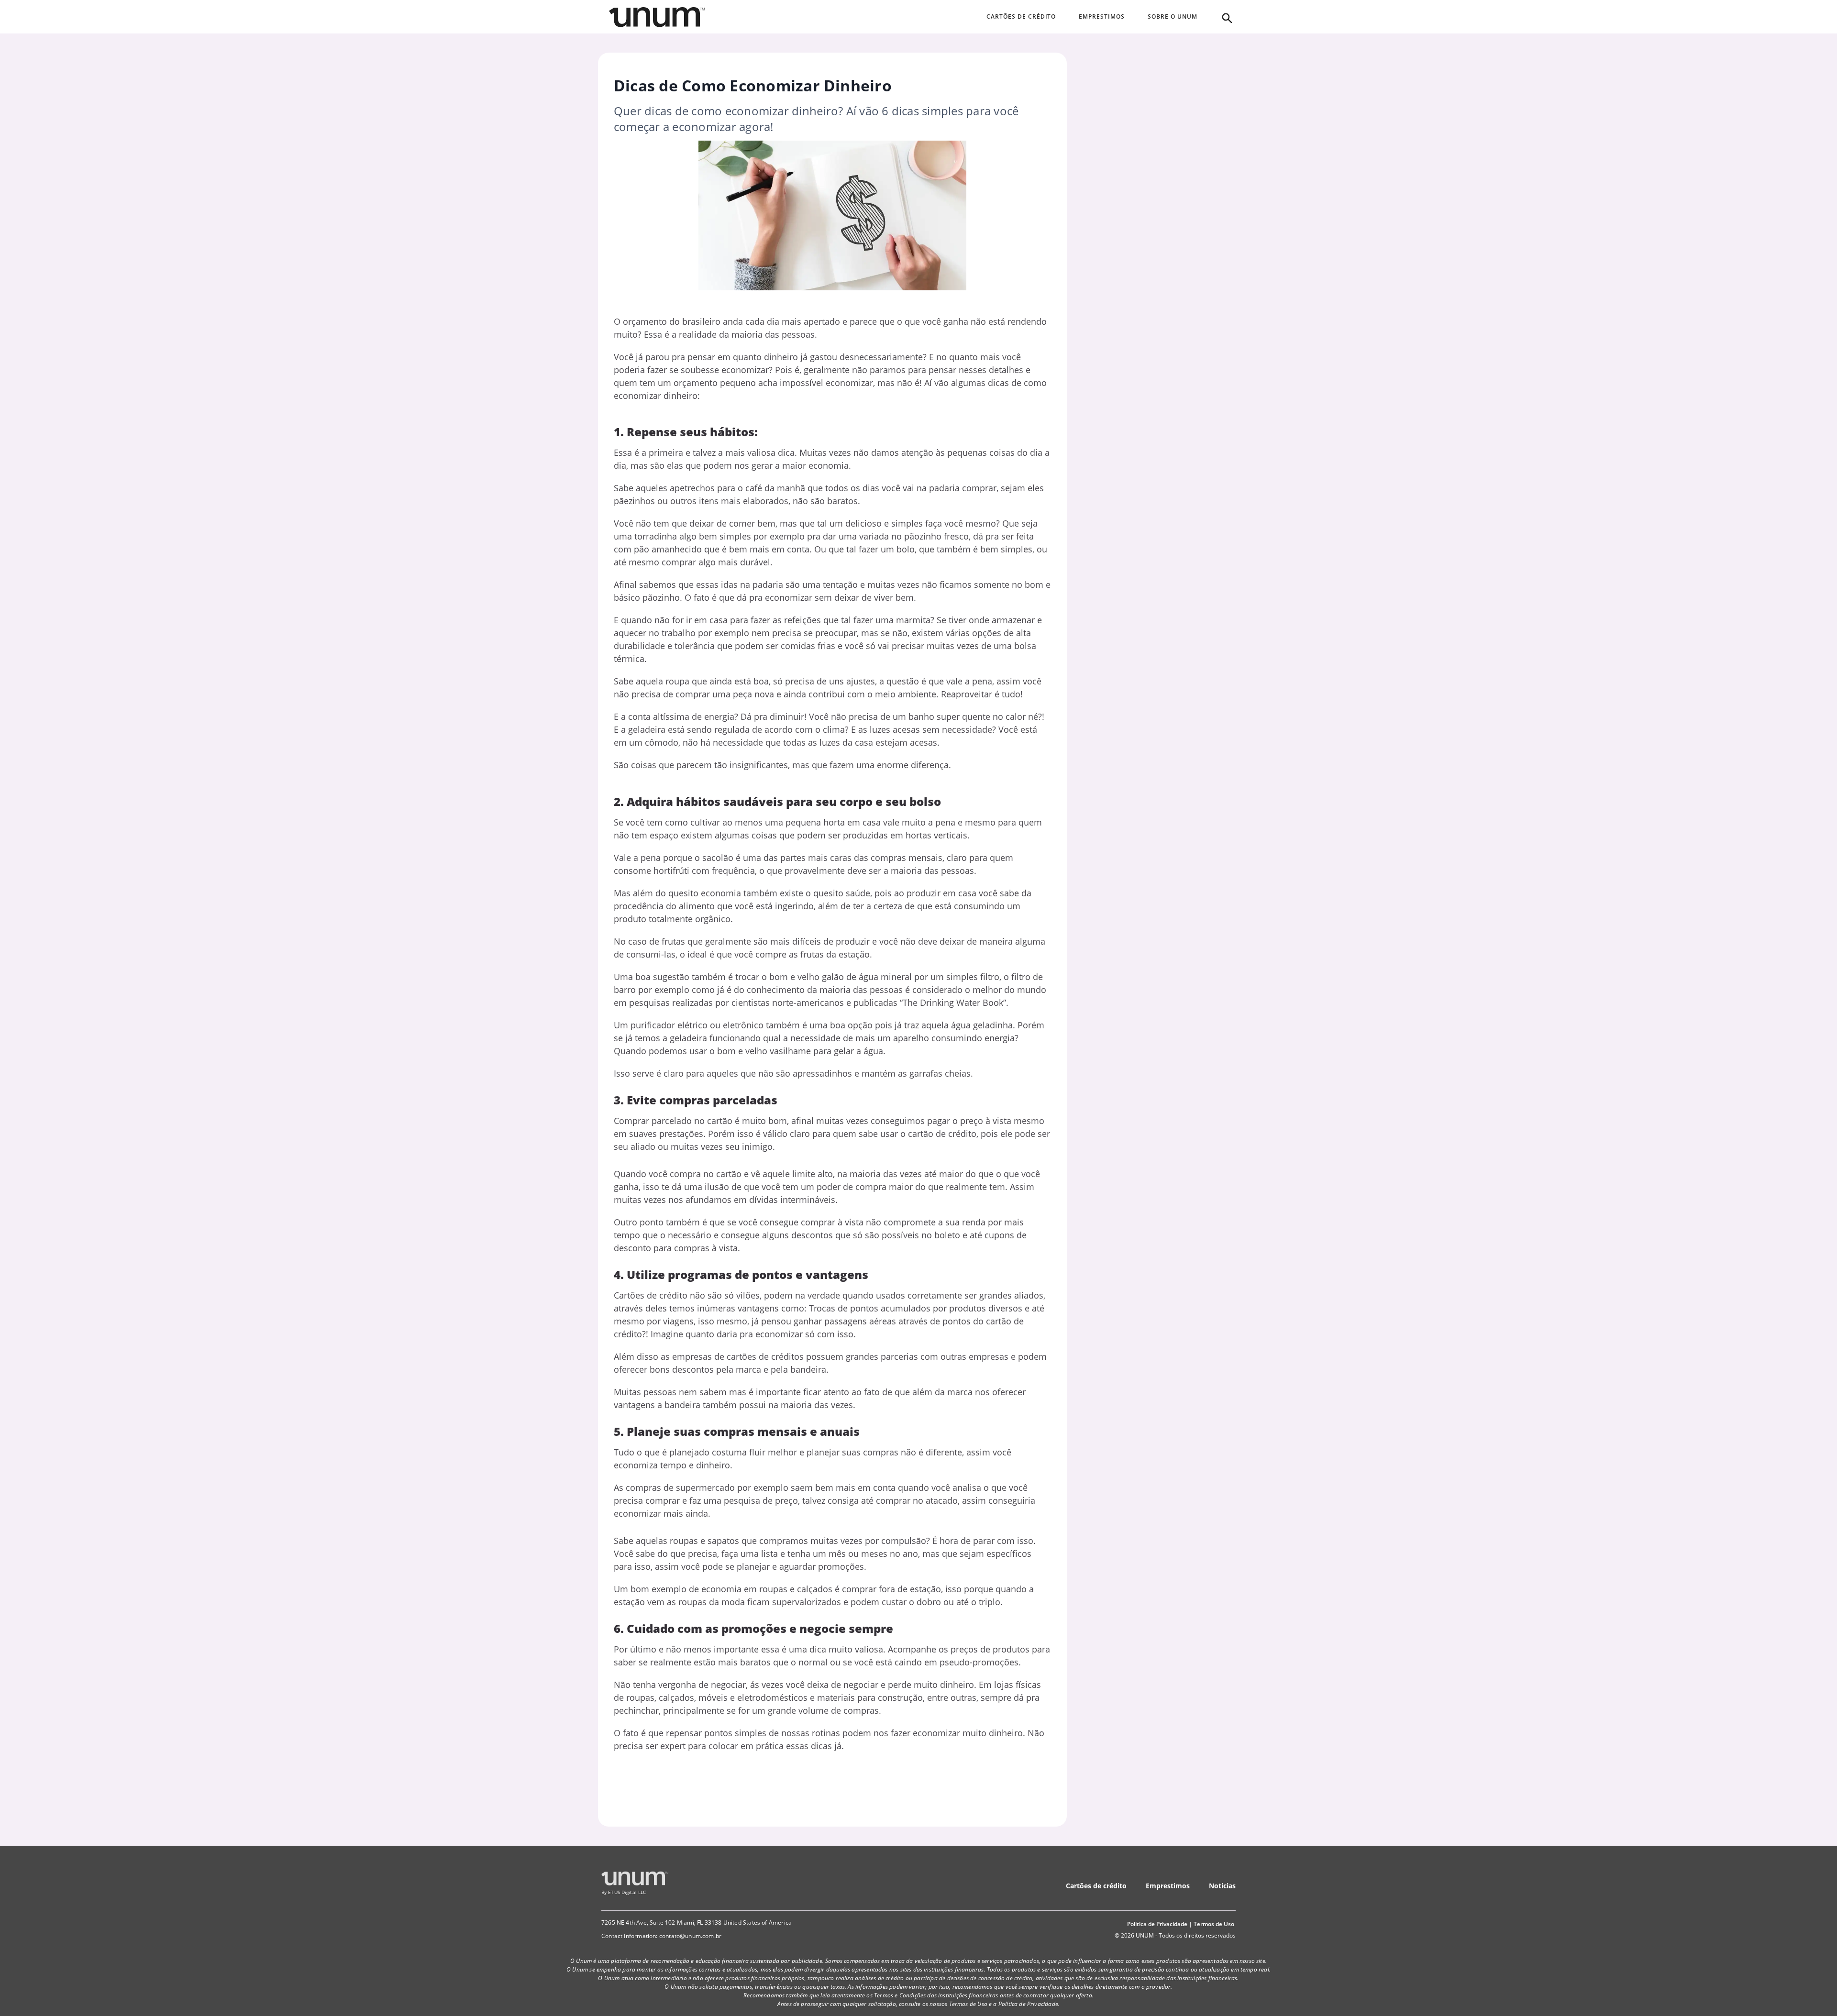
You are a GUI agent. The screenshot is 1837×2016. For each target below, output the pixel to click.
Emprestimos (1168, 1886)
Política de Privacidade (1157, 1924)
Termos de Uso (1214, 1924)
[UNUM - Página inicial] (657, 17)
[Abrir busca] (1226, 17)
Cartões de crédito (1096, 1886)
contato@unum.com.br (690, 1936)
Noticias (1222, 1886)
